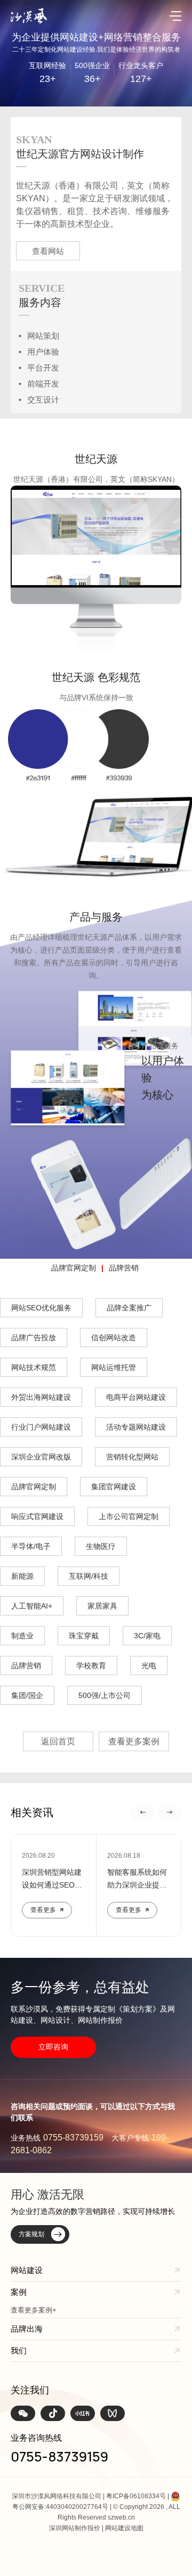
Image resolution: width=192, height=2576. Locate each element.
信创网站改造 (114, 1338)
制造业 (22, 1636)
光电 (149, 1666)
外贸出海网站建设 (41, 1397)
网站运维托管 (114, 1367)
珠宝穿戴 (84, 1636)
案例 (19, 2292)
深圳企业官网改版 (41, 1457)
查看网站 (48, 251)
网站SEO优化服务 (41, 1308)
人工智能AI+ (32, 1606)
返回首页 (58, 1741)
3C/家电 (147, 1636)
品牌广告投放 (34, 1338)
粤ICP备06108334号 (136, 2496)
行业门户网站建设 (41, 1427)
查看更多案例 (134, 1741)
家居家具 (102, 1606)
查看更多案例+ (34, 2310)
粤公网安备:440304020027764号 (60, 2507)
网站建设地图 (124, 2528)
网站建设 (27, 2270)
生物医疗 (101, 1546)
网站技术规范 (34, 1367)
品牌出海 (27, 2329)
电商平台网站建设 (136, 1397)
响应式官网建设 (37, 1516)
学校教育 (91, 1666)
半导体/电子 (31, 1546)
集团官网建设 (114, 1487)
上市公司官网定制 (129, 1516)
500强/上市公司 (105, 1695)
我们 (19, 2351)
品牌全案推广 (129, 1308)
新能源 (22, 1576)
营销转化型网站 (132, 1457)
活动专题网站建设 (136, 1427)
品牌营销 (124, 1268)
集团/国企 (27, 1695)
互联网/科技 (89, 1576)
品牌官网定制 (74, 1268)
